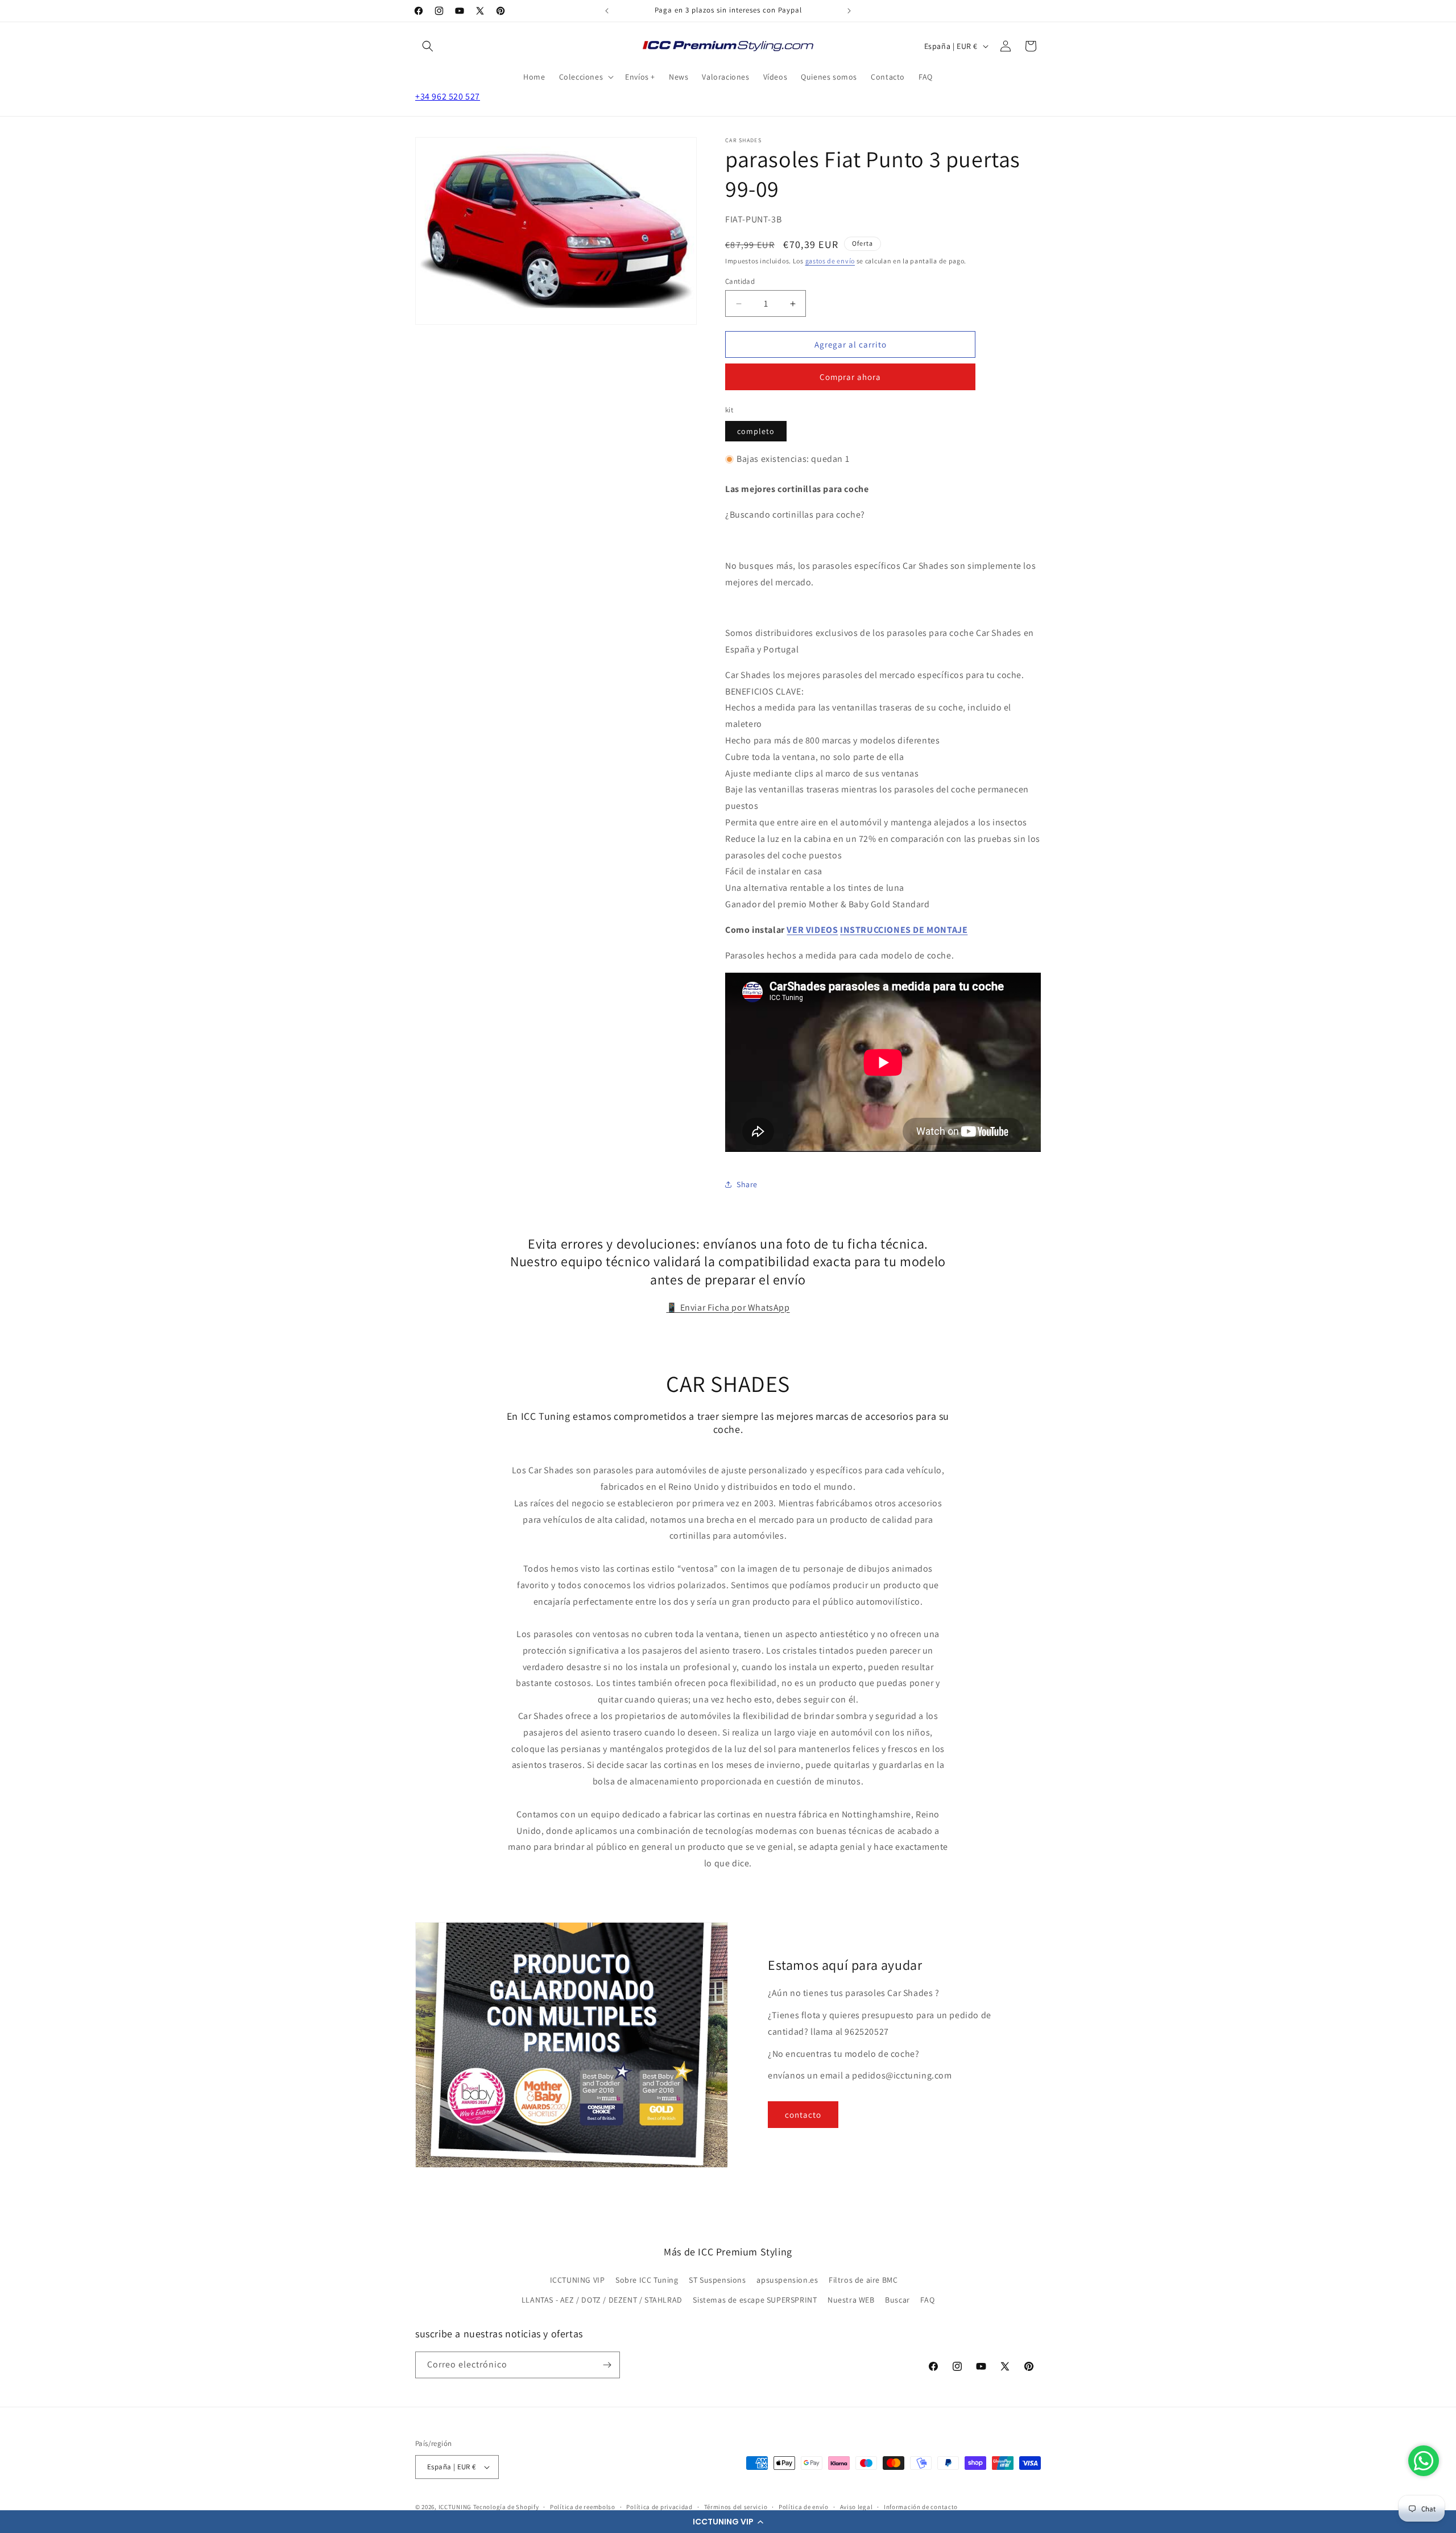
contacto (803, 2115)
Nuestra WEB (851, 2300)
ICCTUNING (455, 2507)
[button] (728, 2522)
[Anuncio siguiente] (849, 11)
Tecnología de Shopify (506, 2507)
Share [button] (747, 1184)
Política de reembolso (583, 2507)
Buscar (897, 2300)
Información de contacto (921, 2507)
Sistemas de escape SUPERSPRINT (755, 2300)
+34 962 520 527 (448, 96)
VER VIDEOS (812, 930)
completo (756, 431)
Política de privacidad (659, 2507)
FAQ (927, 2300)
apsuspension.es (787, 2280)
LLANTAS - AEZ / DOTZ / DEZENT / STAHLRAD (602, 2300)
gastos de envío (830, 261)
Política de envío (804, 2507)
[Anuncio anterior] (607, 11)
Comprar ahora (850, 377)
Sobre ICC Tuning (647, 2280)
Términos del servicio (736, 2507)
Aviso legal (857, 2507)
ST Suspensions (717, 2280)
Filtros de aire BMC (863, 2280)
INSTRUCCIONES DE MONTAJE (904, 930)
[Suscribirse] (607, 2365)
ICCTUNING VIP (578, 2280)
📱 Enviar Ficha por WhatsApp (728, 1307)
